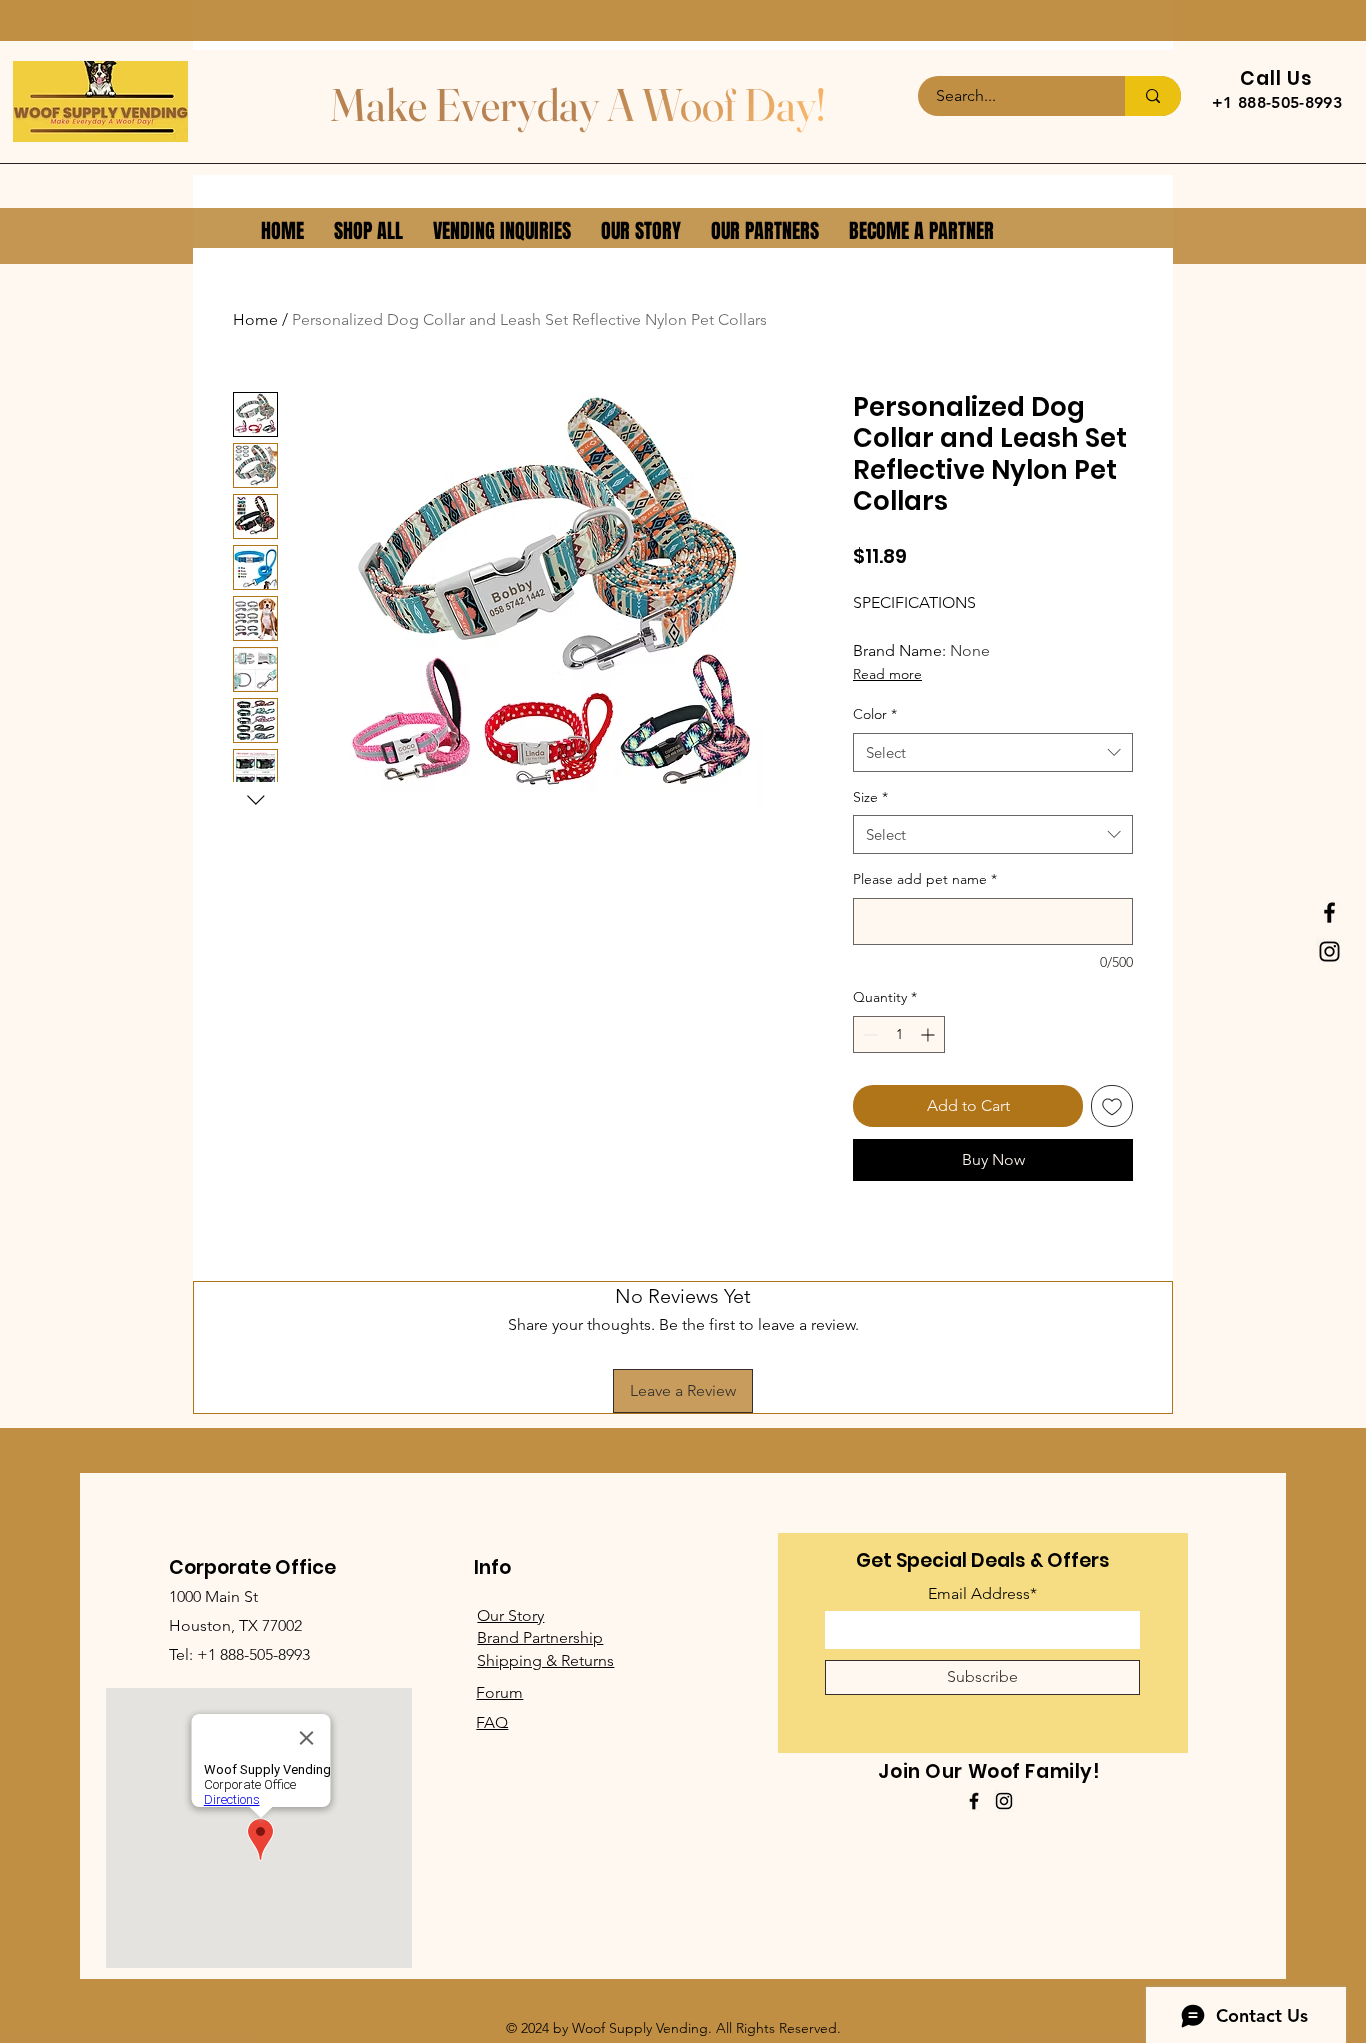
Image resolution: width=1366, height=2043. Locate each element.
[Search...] (1153, 96)
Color (875, 714)
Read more (887, 674)
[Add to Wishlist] (1112, 1106)
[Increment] (929, 1034)
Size (870, 797)
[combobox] (993, 752)
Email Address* (982, 1594)
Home (255, 319)
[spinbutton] (899, 1034)
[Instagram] (1329, 951)
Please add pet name (925, 879)
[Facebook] (1329, 912)
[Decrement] (868, 1034)
